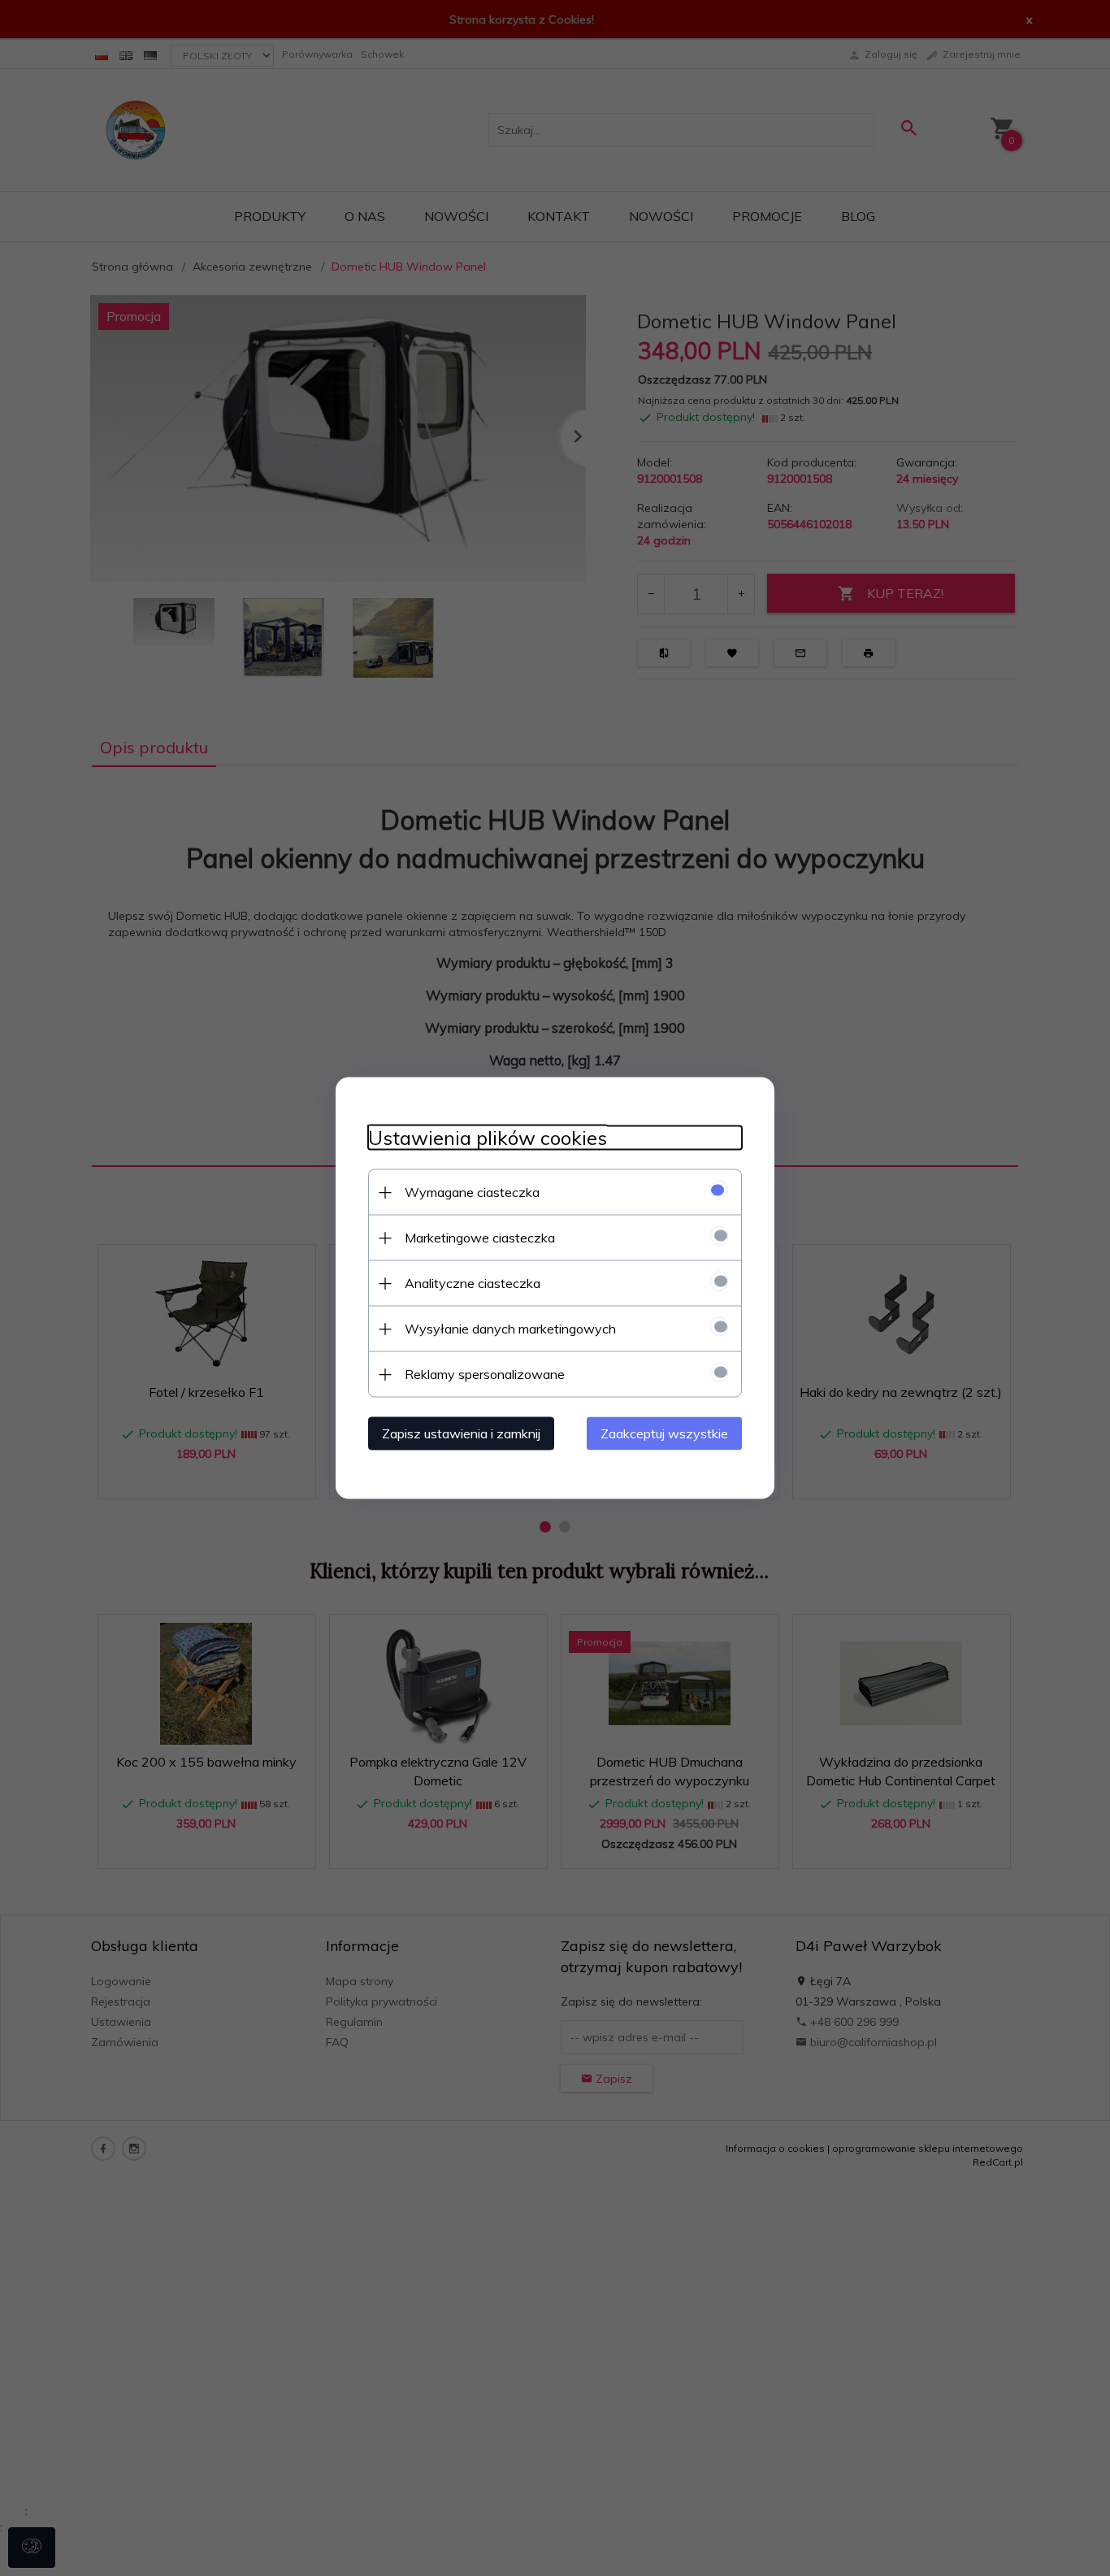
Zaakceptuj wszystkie (664, 1433)
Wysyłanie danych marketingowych (510, 1329)
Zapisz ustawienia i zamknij (461, 1433)
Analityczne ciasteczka (473, 1283)
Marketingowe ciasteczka (480, 1238)
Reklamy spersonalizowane (485, 1374)
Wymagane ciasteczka (472, 1192)
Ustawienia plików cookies (488, 1138)
